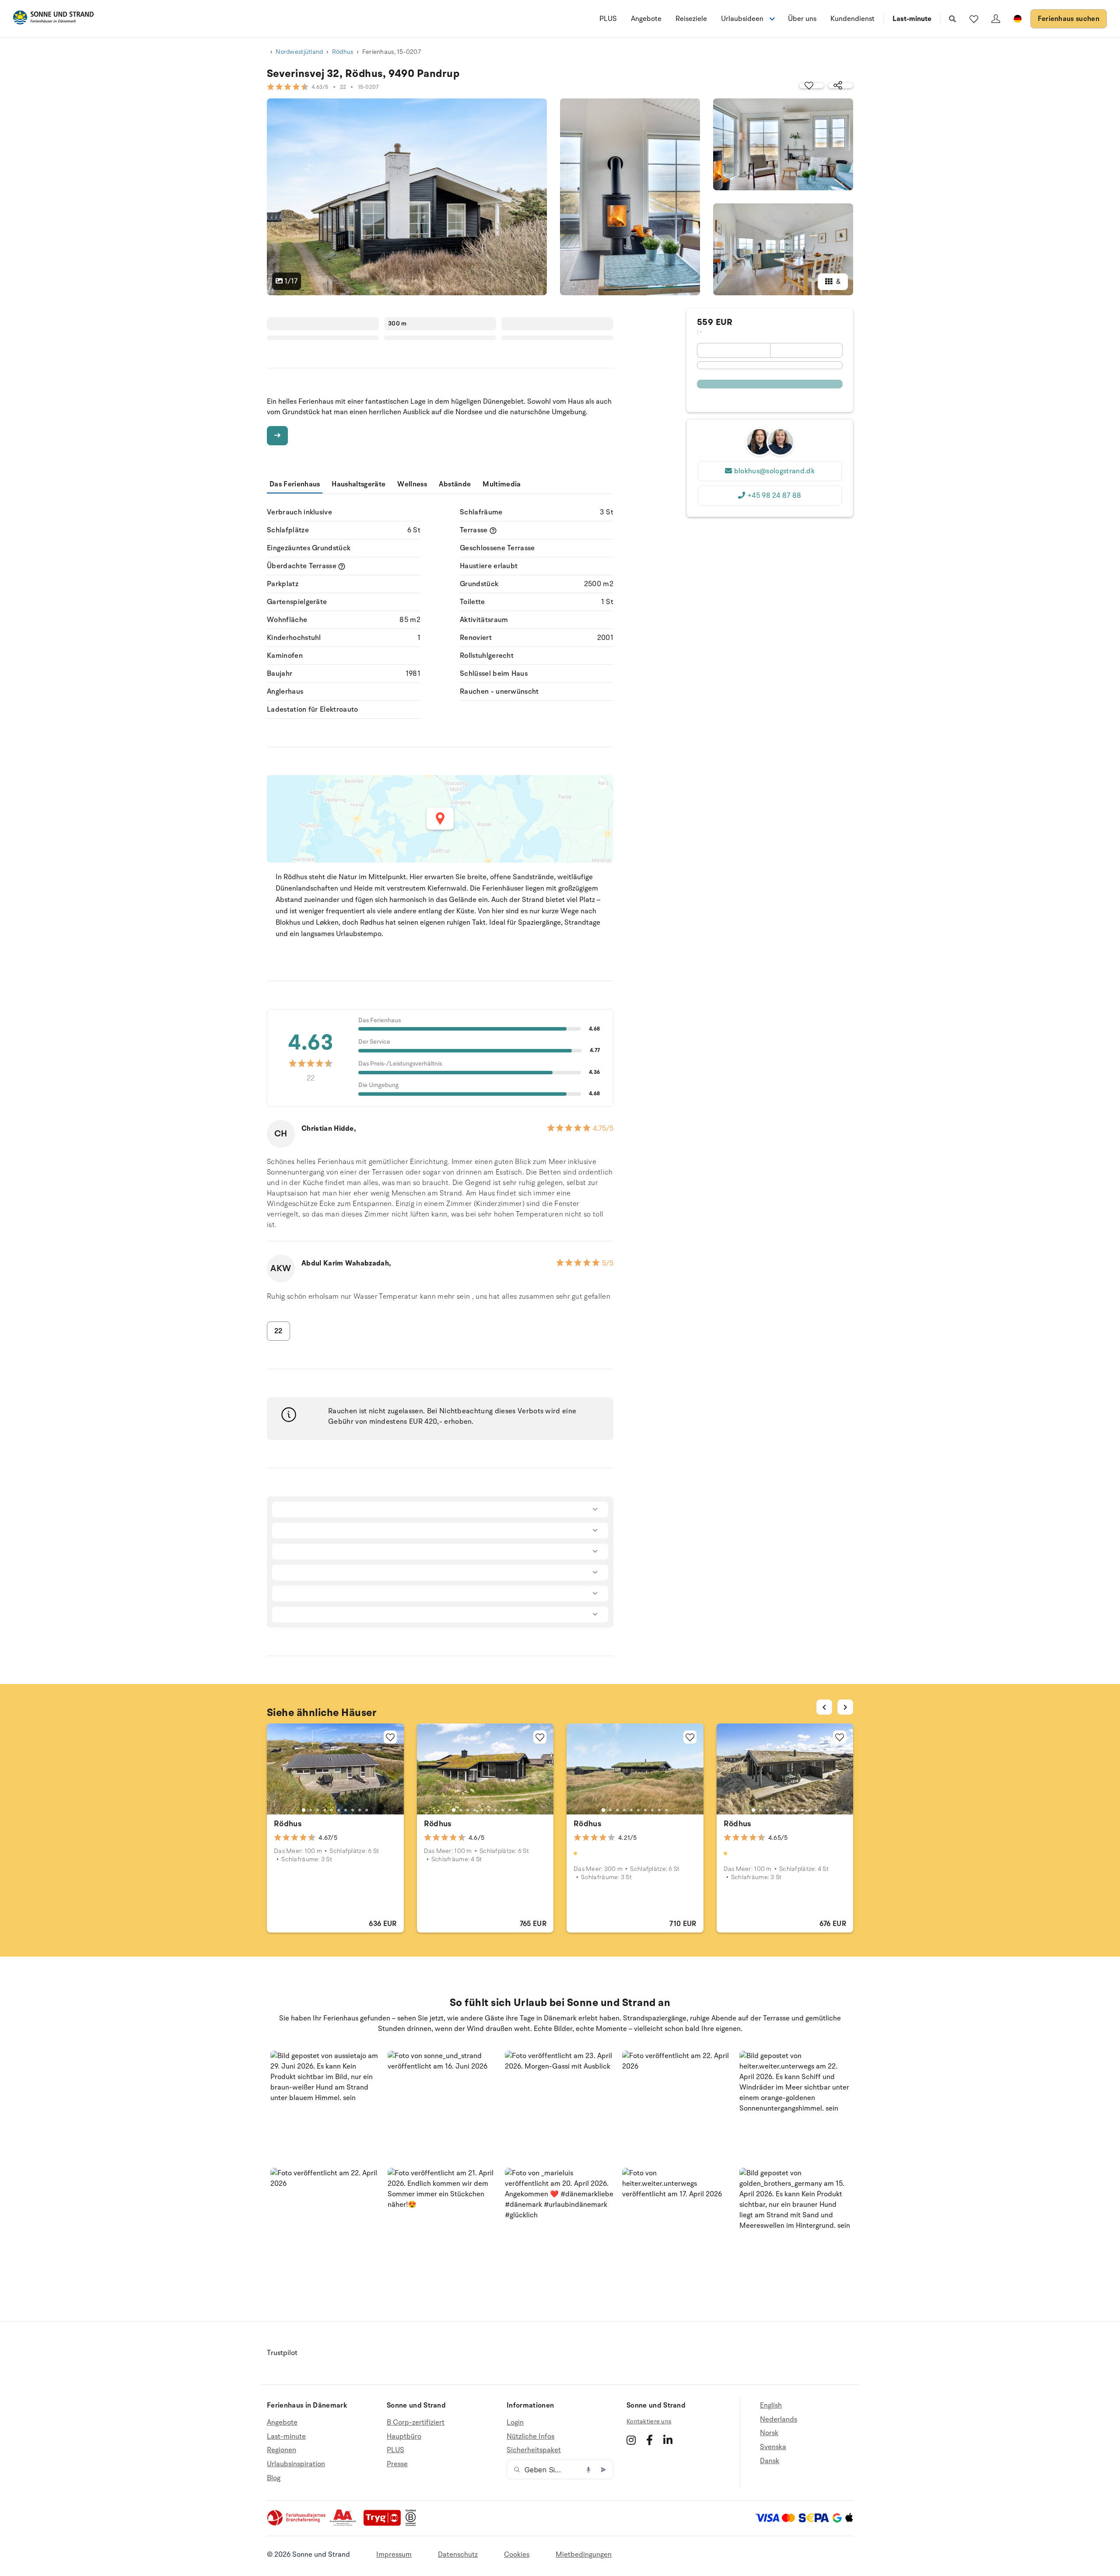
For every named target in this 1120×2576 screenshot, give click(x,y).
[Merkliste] (974, 19)
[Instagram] (631, 2440)
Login (515, 2423)
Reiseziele (691, 19)
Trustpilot (282, 2353)
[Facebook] (649, 2440)
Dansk (770, 2461)
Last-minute (912, 19)
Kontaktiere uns (649, 2421)
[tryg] (385, 2524)
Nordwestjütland (299, 52)
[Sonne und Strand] (53, 19)
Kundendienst (852, 19)
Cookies (517, 2555)
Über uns (802, 19)
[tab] (304, 1810)
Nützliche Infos (530, 2436)
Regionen (282, 2450)
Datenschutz (458, 2555)
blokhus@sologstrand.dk (774, 471)
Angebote (646, 19)
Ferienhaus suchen (1069, 19)
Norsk (769, 2433)
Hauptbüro (404, 2436)
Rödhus (343, 52)
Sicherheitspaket (534, 2450)
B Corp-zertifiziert (416, 2423)
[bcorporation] (413, 2524)
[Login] (996, 19)
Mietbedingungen (584, 2555)
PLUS (608, 19)
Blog (274, 2478)
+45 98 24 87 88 (774, 496)
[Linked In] (668, 2440)
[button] (325, 2106)
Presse (397, 2464)
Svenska (773, 2447)
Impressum (394, 2555)
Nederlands (779, 2419)
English (771, 2406)
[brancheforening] (297, 2524)
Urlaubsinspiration (296, 2464)
